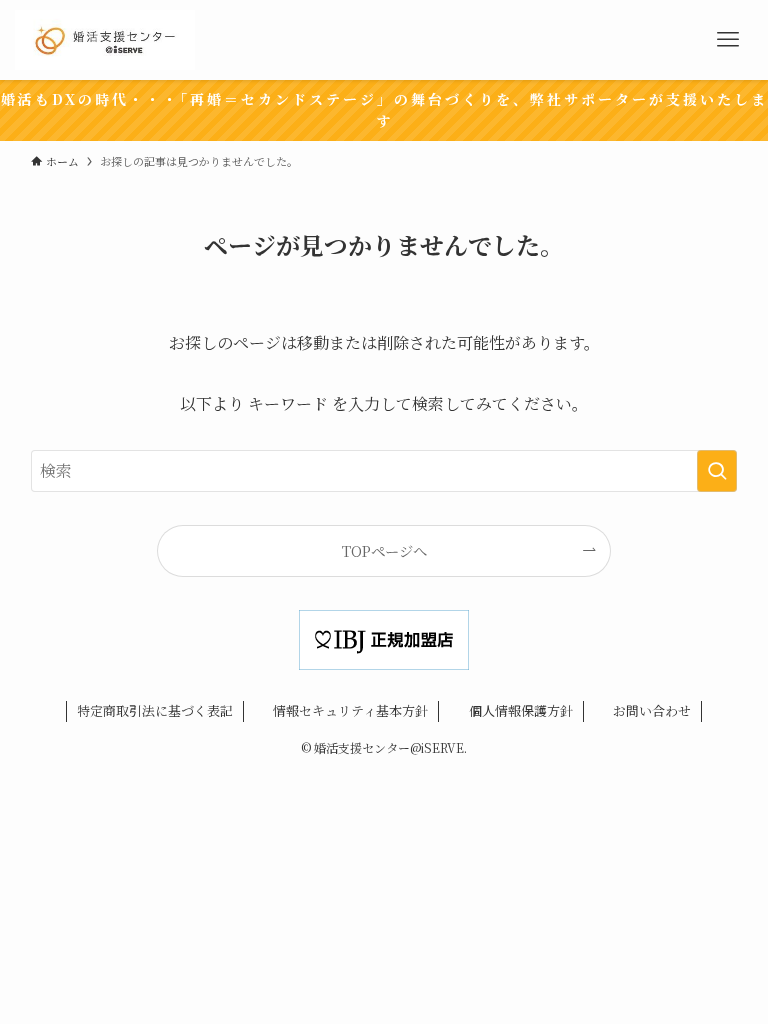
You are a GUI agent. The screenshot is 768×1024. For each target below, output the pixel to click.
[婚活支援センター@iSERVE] (105, 40)
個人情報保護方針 (521, 710)
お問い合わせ (652, 710)
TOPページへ (384, 550)
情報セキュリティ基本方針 (350, 710)
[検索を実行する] (717, 471)
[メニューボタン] (728, 40)
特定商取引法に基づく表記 (155, 710)
